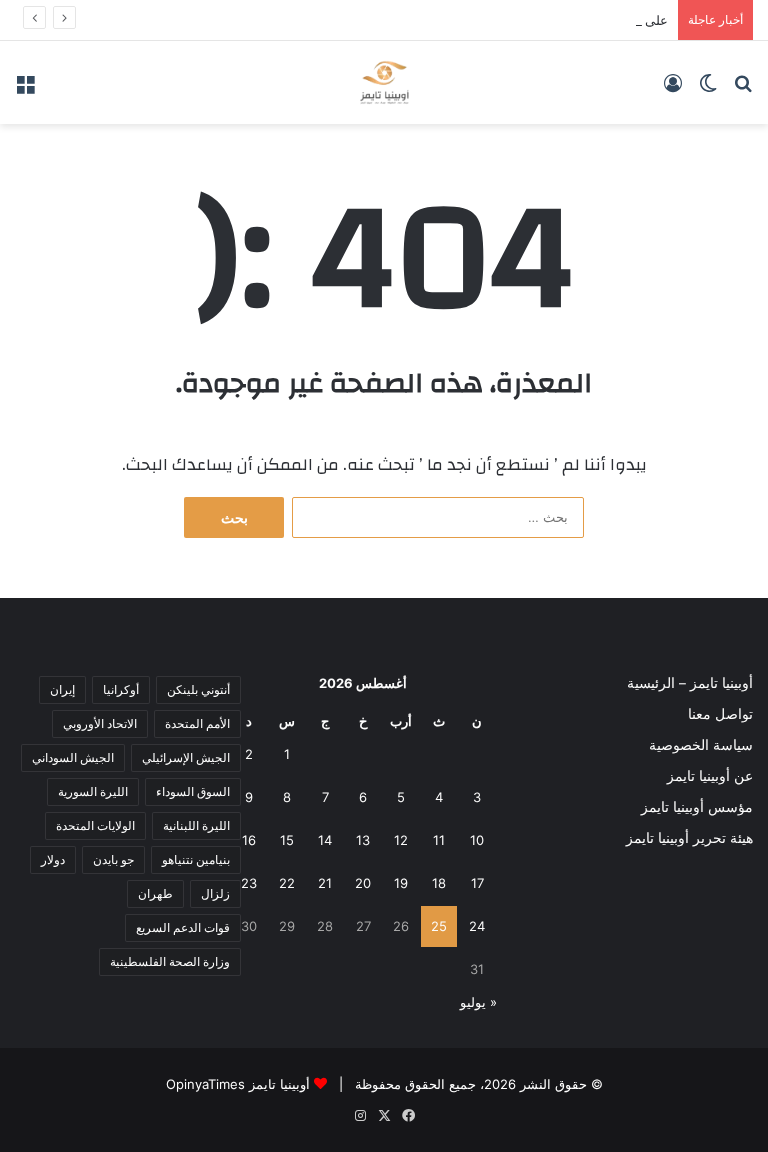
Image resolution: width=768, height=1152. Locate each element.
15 (287, 840)
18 (439, 883)
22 (287, 883)
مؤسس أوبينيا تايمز (697, 807)
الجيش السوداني (73, 757)
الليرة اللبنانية (196, 825)
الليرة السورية (93, 791)
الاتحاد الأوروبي (100, 723)
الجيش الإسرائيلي (186, 757)
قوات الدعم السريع (183, 927)
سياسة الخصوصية (701, 745)
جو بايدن (113, 859)
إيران (62, 689)
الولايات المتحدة (95, 825)
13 (363, 840)
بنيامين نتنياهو (196, 859)
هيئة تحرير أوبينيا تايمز (689, 838)
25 (439, 926)
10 (477, 840)
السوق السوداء (193, 791)
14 (325, 840)
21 (325, 883)
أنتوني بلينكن (198, 689)
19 (401, 883)
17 (477, 883)
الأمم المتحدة (197, 723)
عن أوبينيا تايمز (710, 776)
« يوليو (478, 1002)
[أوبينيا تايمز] (384, 82)
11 (439, 840)
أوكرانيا (121, 689)
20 (363, 883)
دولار (53, 859)
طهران (155, 893)
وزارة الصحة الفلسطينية (170, 961)
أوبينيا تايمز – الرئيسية (690, 683)
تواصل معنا (720, 714)
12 (401, 840)
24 (477, 926)
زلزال (215, 893)
